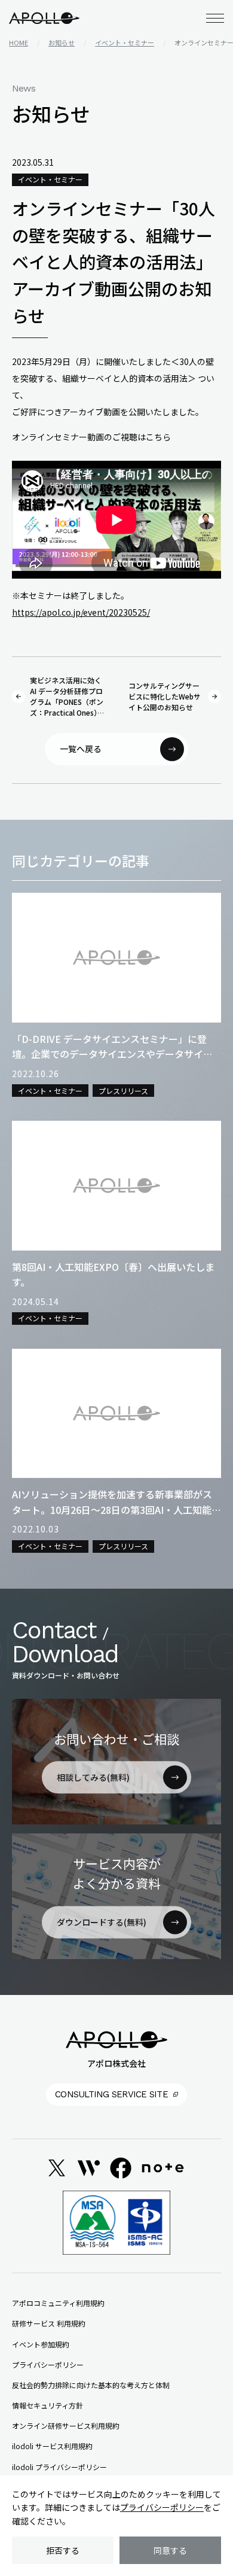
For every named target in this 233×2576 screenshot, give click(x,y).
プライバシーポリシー (162, 2507)
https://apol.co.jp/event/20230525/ (81, 612)
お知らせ (62, 42)
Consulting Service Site (111, 2094)
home (19, 42)
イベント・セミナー (125, 42)
